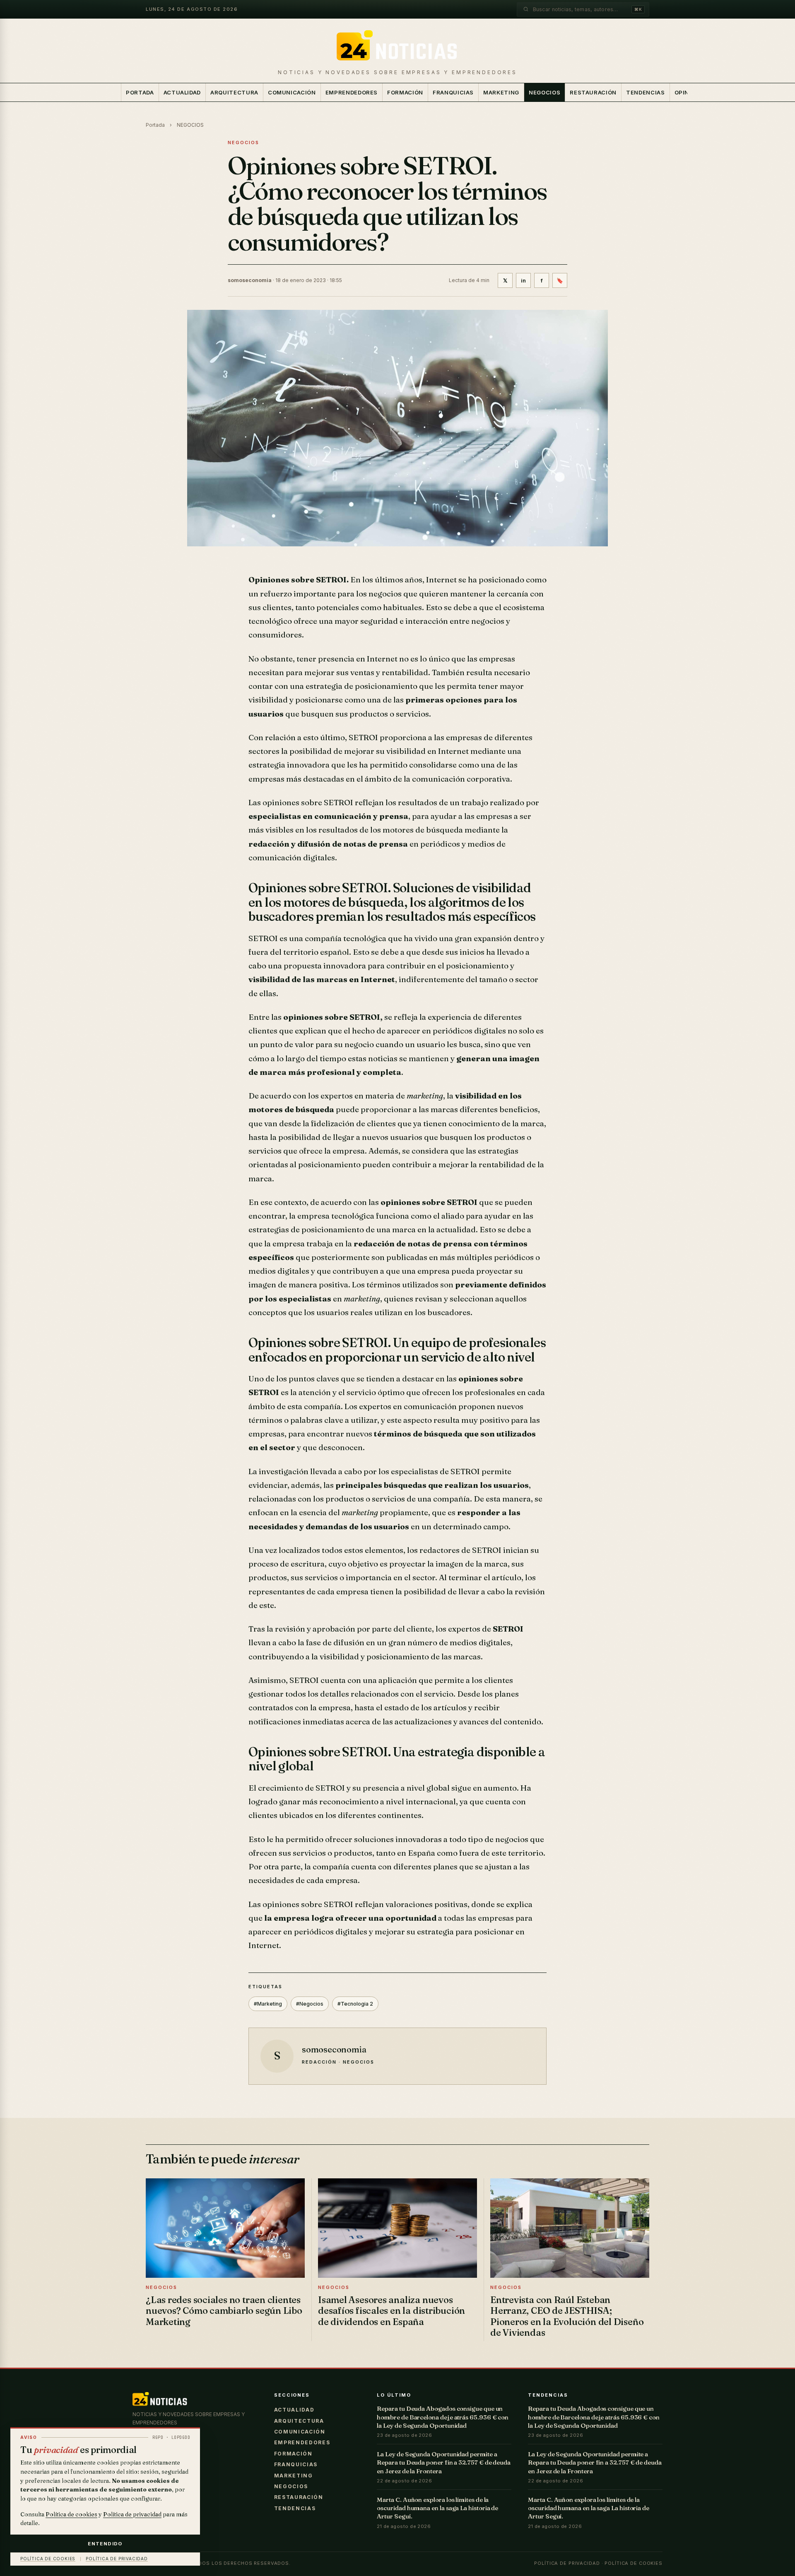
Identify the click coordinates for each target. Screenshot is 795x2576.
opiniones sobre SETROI (308, 802)
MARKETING (501, 92)
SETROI (363, 737)
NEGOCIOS (544, 92)
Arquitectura (234, 92)
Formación (405, 92)
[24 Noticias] (397, 47)
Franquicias (453, 92)
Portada (140, 92)
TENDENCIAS (646, 92)
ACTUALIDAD (182, 92)
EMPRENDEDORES (352, 92)
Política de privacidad (567, 2563)
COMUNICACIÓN (292, 92)
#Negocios (310, 2004)
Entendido (105, 2544)
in (523, 280)
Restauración (593, 92)
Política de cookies (634, 2563)
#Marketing (268, 2004)
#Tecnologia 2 (355, 2004)
